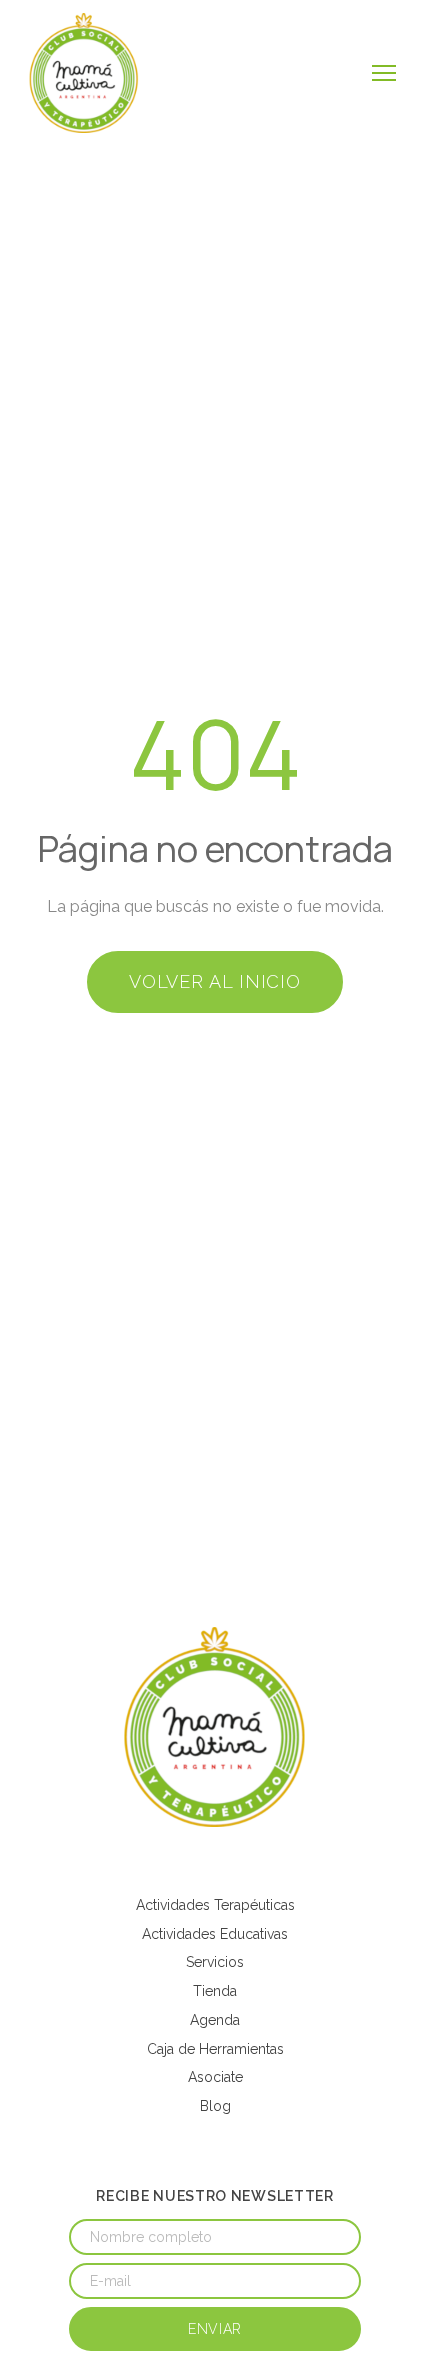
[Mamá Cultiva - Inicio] (84, 73)
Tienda (215, 1991)
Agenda (215, 2020)
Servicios (215, 1962)
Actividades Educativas (215, 1934)
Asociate (215, 2077)
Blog (215, 2106)
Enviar (215, 2329)
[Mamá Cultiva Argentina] (215, 1727)
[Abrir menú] (384, 73)
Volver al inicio (215, 981)
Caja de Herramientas (215, 2049)
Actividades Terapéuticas (215, 1905)
